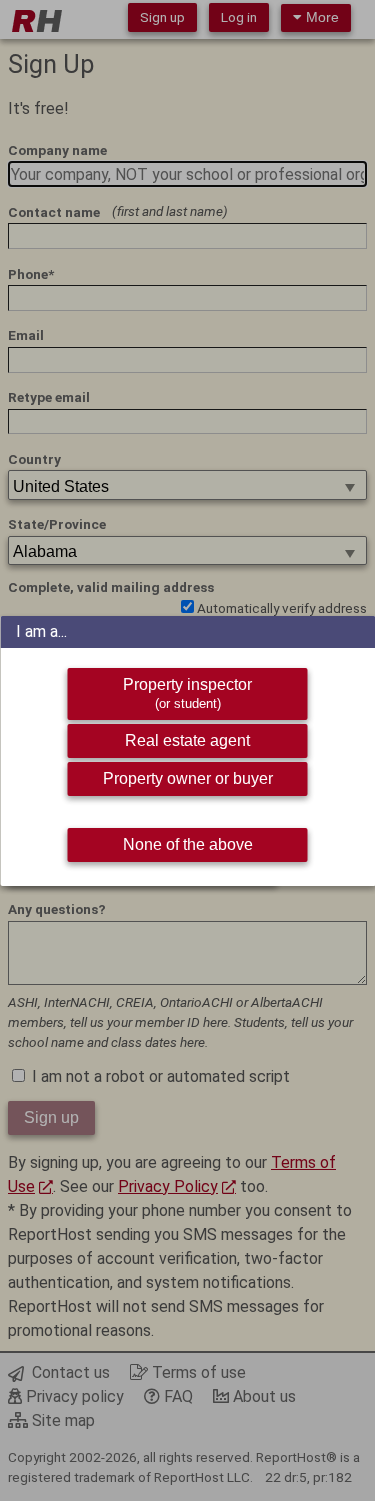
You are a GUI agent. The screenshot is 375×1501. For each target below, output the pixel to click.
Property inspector (187, 693)
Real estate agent (187, 740)
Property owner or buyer (188, 778)
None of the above (188, 844)
